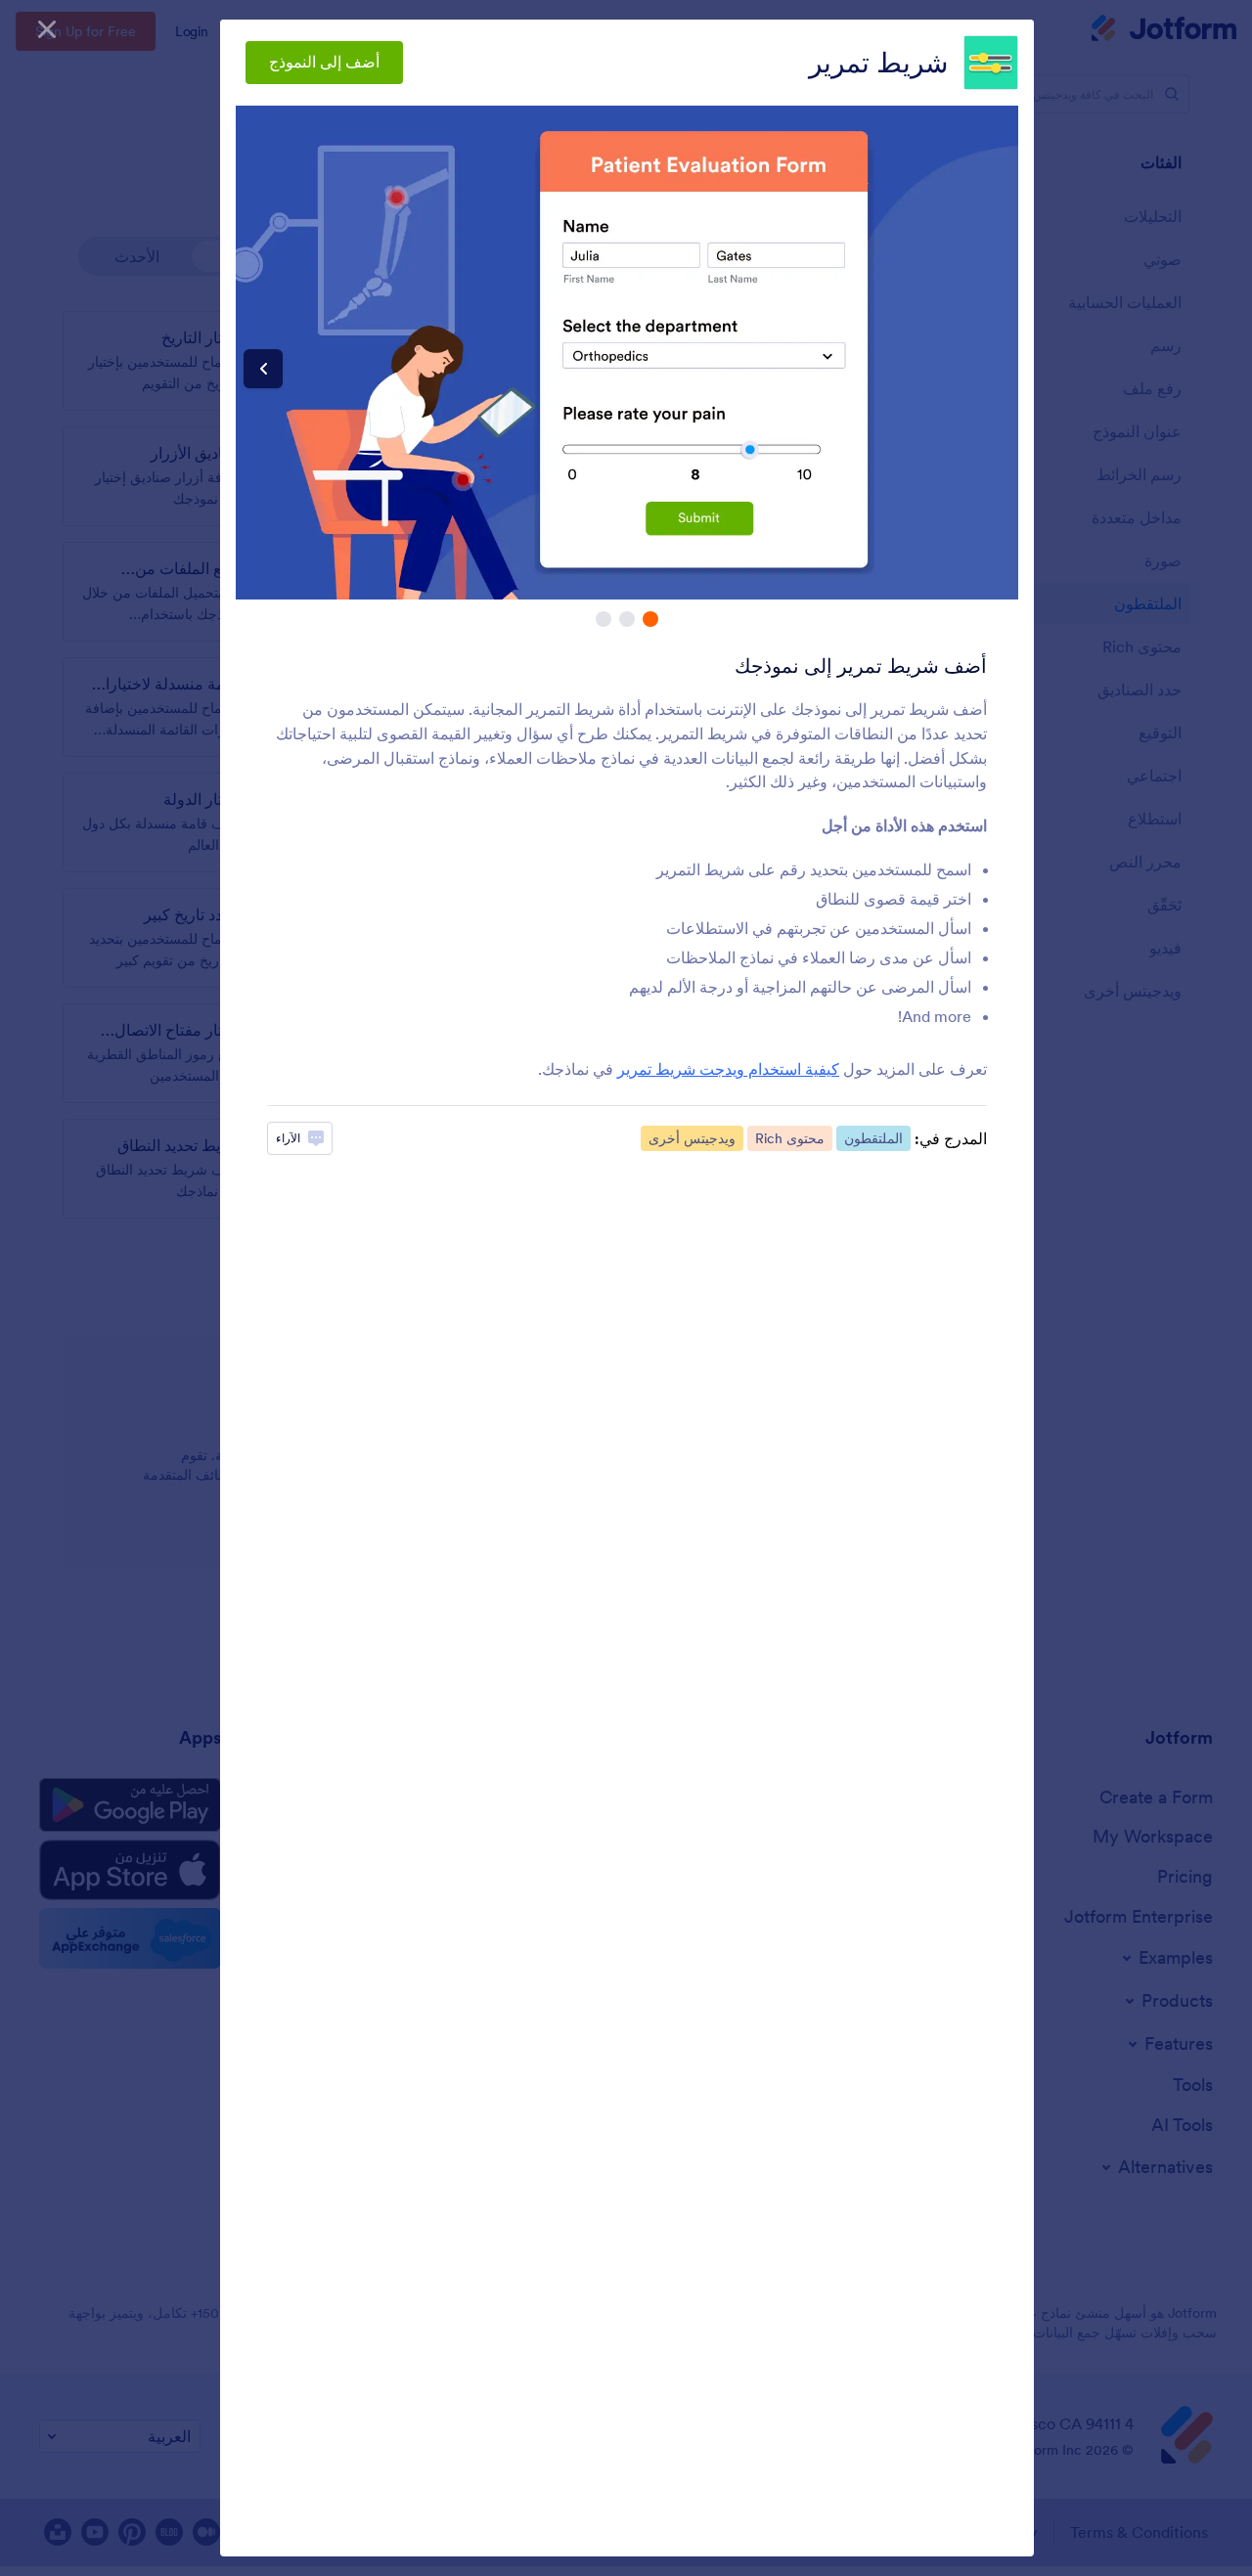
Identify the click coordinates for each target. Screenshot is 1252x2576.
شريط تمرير (878, 63)
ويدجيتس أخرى (692, 1138)
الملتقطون (873, 1138)
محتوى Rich (790, 1138)
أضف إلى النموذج (324, 62)
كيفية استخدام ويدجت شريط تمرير (728, 1069)
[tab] (650, 619)
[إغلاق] (47, 29)
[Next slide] (263, 369)
